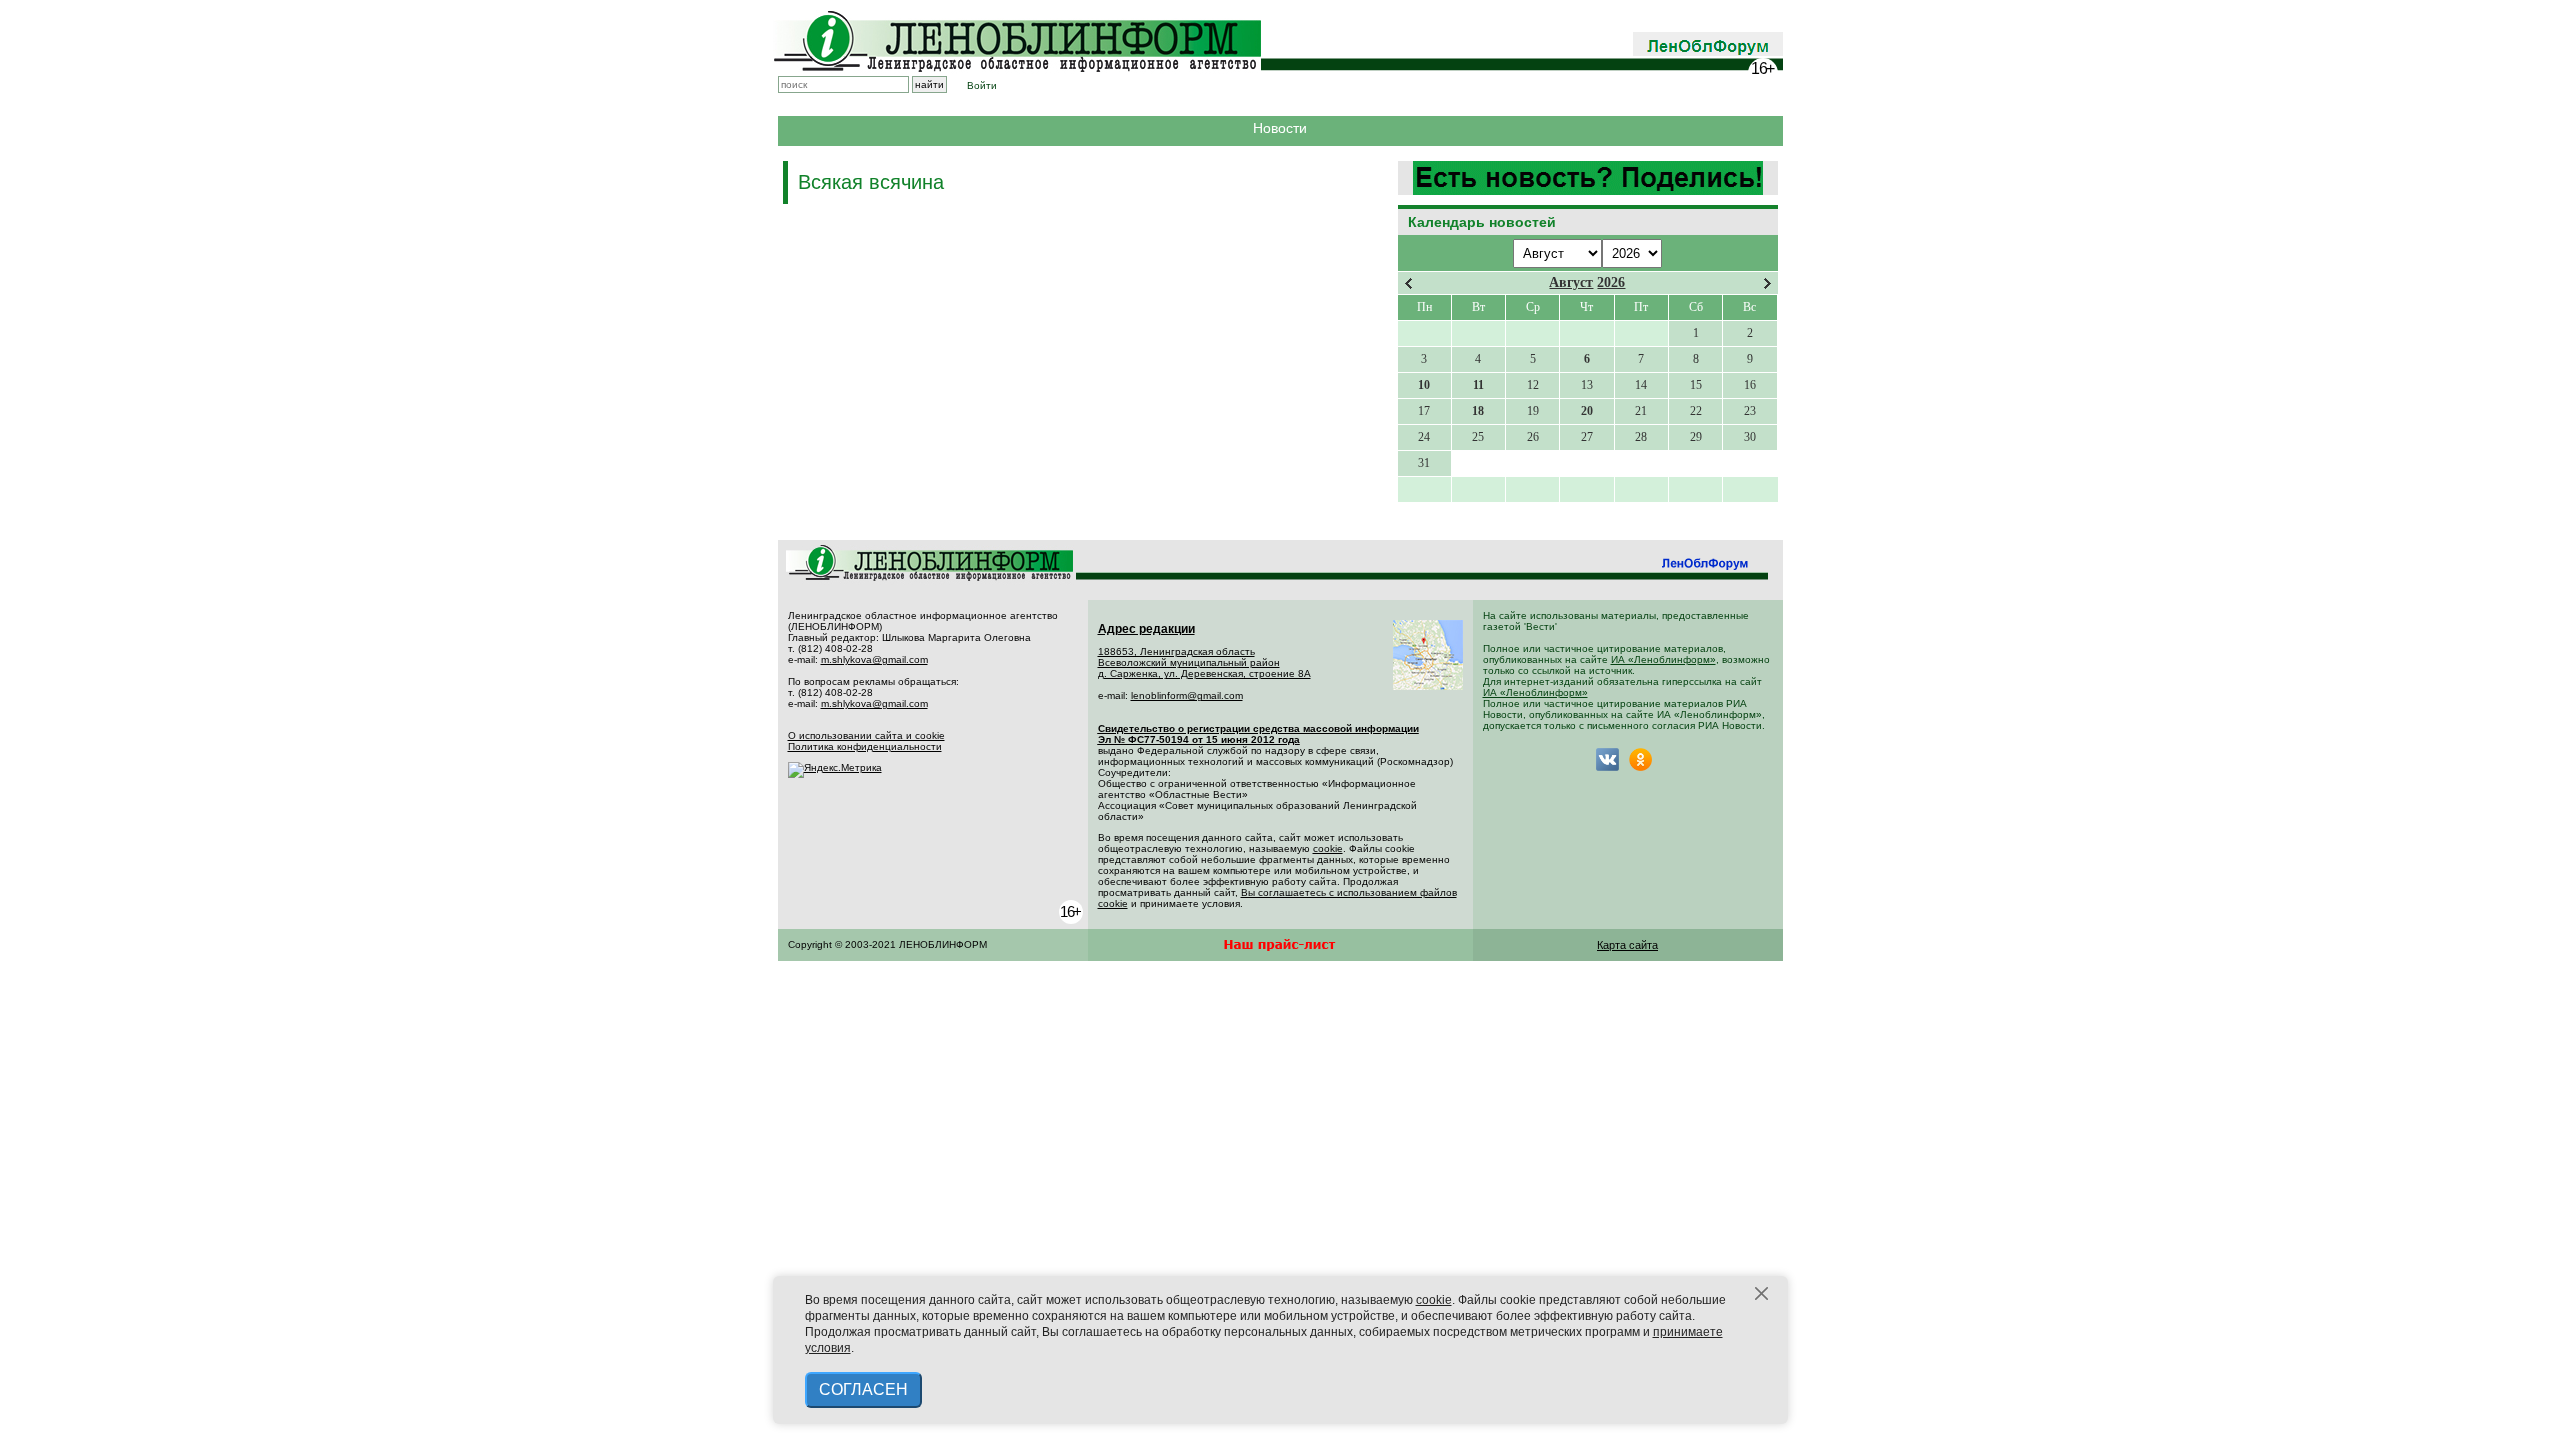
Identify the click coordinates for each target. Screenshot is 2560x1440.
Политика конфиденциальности (865, 746)
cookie (1328, 848)
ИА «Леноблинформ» (1663, 659)
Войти (982, 85)
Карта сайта (1627, 945)
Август (1571, 282)
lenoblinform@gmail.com (1187, 695)
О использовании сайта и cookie (866, 735)
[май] (1767, 283)
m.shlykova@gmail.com (874, 659)
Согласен (863, 1389)
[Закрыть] (1762, 1294)
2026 (1611, 282)
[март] (1408, 283)
